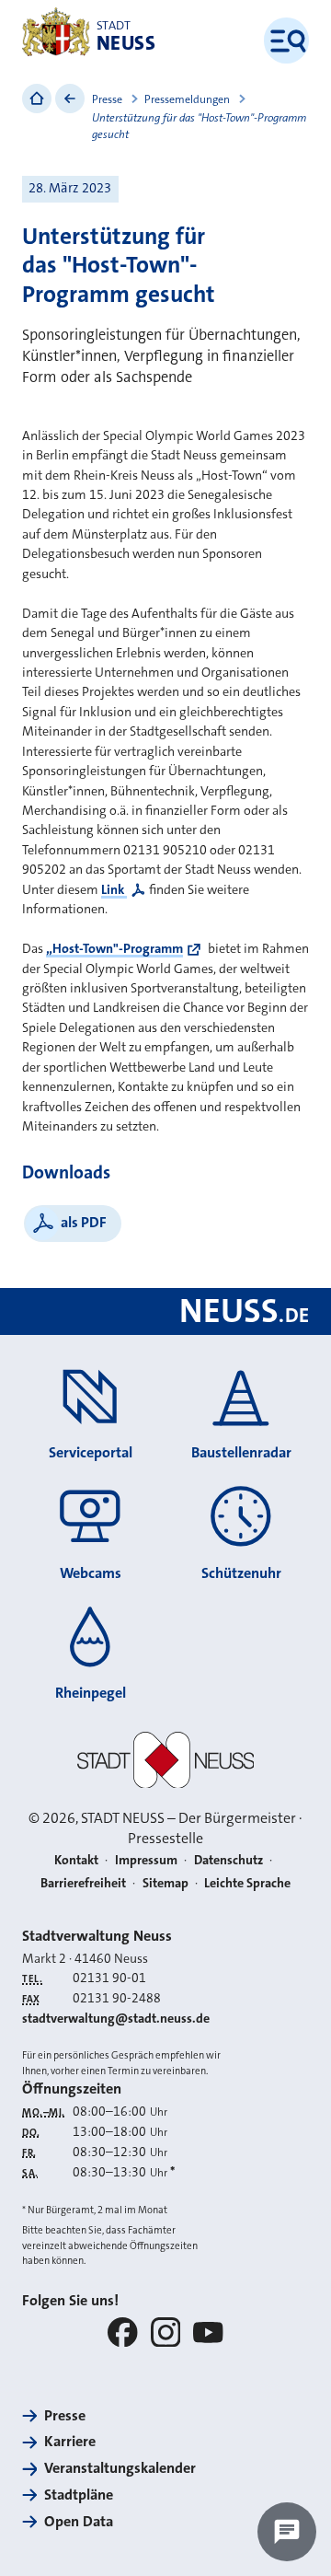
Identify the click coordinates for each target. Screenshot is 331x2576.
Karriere (70, 2441)
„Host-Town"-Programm (114, 949)
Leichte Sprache (247, 1883)
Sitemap (165, 1883)
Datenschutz (228, 1860)
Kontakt (76, 1860)
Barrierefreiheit (83, 1883)
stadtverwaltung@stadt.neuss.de (116, 2018)
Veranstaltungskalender (120, 2468)
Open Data (79, 2521)
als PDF (84, 1222)
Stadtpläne (79, 2495)
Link (114, 890)
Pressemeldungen (187, 99)
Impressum (146, 1860)
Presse (107, 99)
